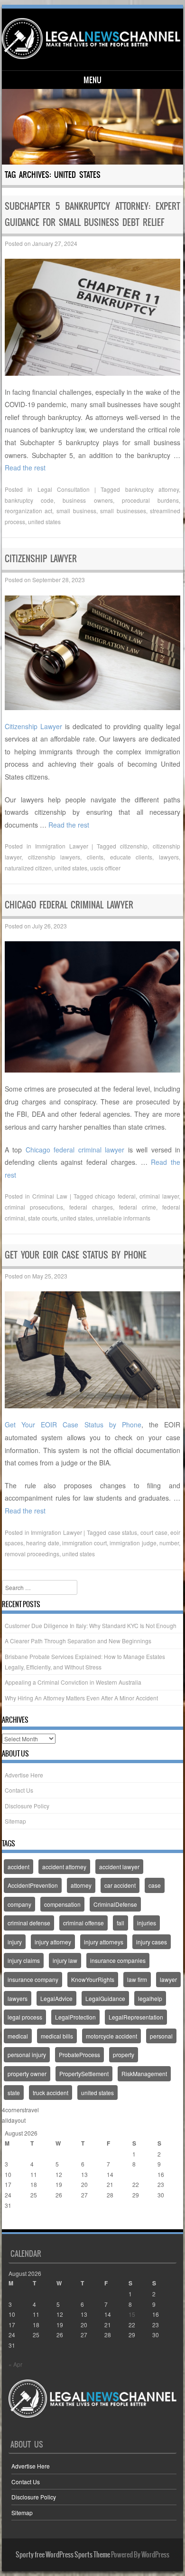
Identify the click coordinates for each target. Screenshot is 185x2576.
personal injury (27, 2054)
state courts (43, 1218)
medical (18, 2036)
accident (18, 1867)
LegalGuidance (105, 1998)
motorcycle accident (111, 2036)
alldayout (14, 2120)
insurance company (33, 1979)
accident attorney (64, 1867)
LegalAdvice (56, 1998)
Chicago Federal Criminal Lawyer (69, 905)
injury (15, 1942)
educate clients (131, 857)
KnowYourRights (93, 1979)
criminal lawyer (159, 1196)
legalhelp (150, 1998)
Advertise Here (24, 1775)
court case (154, 1532)
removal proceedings (32, 1554)
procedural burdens (150, 500)
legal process (25, 2017)
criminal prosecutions (34, 1207)
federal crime (138, 1207)
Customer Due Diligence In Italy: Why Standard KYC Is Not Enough (91, 1625)
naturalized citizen (28, 868)
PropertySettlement (84, 2073)
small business (76, 511)
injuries (147, 1923)
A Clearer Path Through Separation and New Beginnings (78, 1641)
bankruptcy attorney (152, 489)
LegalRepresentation (136, 2017)
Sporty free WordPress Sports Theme (63, 2555)
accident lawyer (119, 1867)
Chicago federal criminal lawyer (75, 1150)
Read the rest (25, 468)
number (169, 1543)
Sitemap (15, 1821)
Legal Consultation (64, 489)
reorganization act (29, 511)
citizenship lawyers (54, 857)
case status (123, 1532)
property (124, 2054)
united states (44, 522)
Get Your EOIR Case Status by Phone (76, 1255)
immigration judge (133, 1543)
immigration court (84, 1543)
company (19, 1904)
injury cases (152, 1942)
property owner (27, 2073)
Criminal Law (50, 1196)
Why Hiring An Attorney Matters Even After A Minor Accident (81, 1698)
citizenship (134, 846)
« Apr (12, 2224)
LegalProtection (75, 2017)
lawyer (168, 1979)
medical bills (57, 2036)
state (14, 2093)
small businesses (123, 511)
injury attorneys (104, 1942)
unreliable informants (123, 1218)
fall (120, 1923)
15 (136, 2174)
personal (161, 2036)
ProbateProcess (79, 2054)
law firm (137, 1979)
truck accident (51, 2093)
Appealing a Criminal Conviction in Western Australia (73, 1682)
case (155, 1885)
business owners (88, 500)
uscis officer (105, 868)
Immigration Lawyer (62, 846)
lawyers (169, 857)
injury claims (24, 1960)
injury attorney (53, 1942)
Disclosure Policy (27, 1806)
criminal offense (83, 1923)
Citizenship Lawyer (41, 559)
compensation (62, 1904)
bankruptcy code (29, 500)
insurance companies (118, 1960)
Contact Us (19, 1790)
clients (95, 857)
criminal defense (29, 1923)
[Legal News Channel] (91, 39)
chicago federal (115, 1196)
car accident (120, 1885)
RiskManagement (144, 2073)
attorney (81, 1885)
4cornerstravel (20, 2110)
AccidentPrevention (33, 1885)
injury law (65, 1960)
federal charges (91, 1207)
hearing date (42, 1543)
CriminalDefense (115, 1904)
